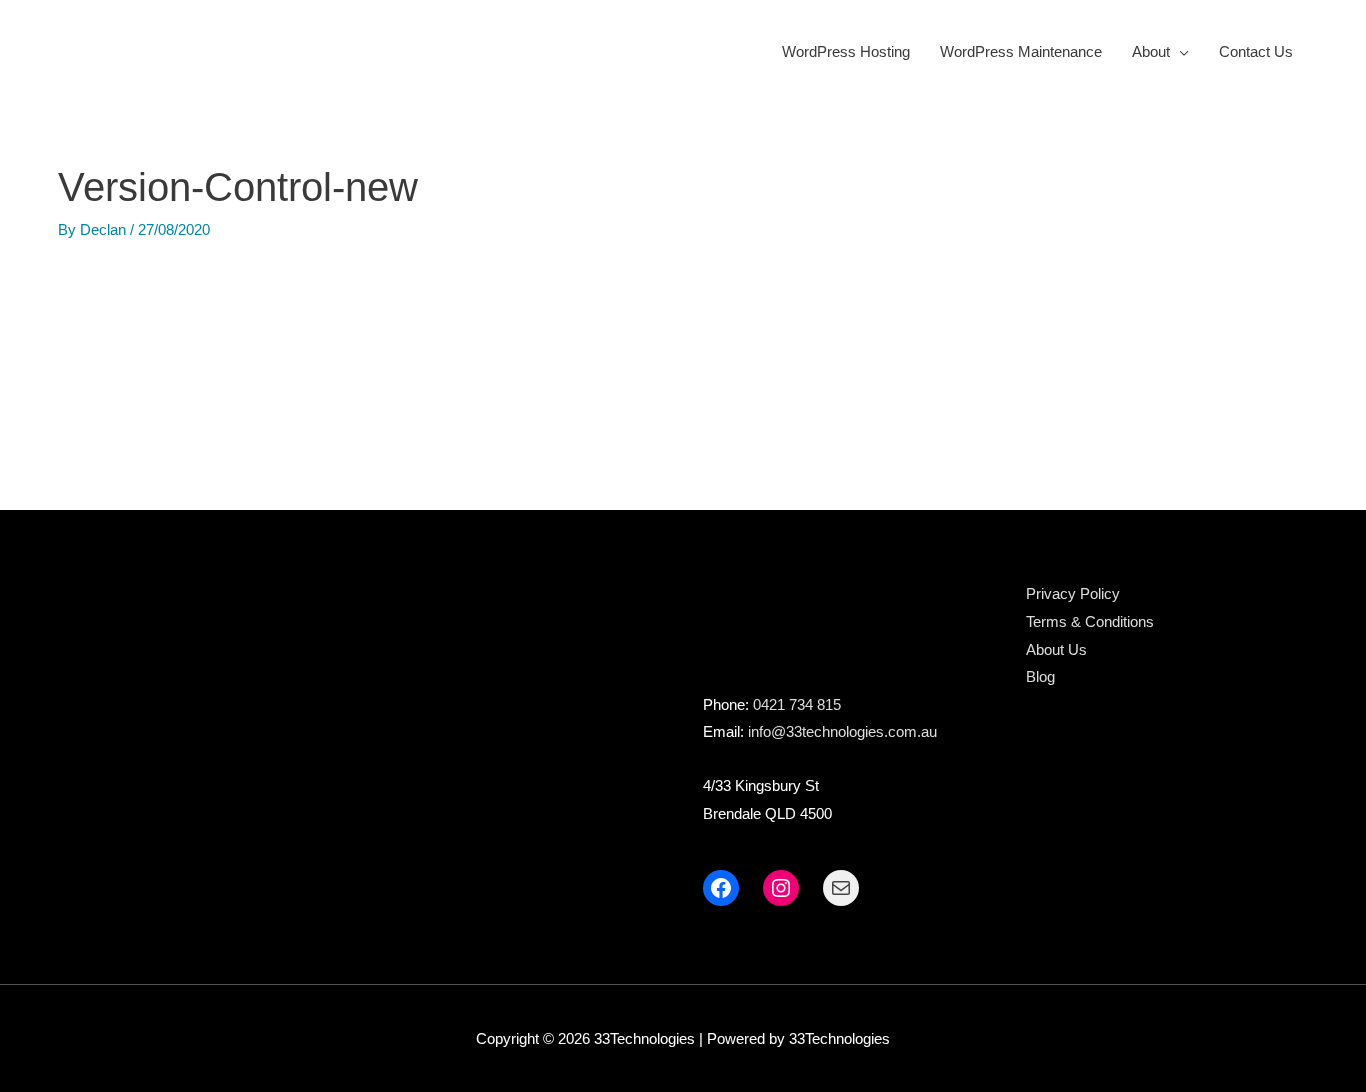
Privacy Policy (1073, 593)
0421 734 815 (797, 704)
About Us (1056, 649)
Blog (1040, 676)
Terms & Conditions (1090, 621)
